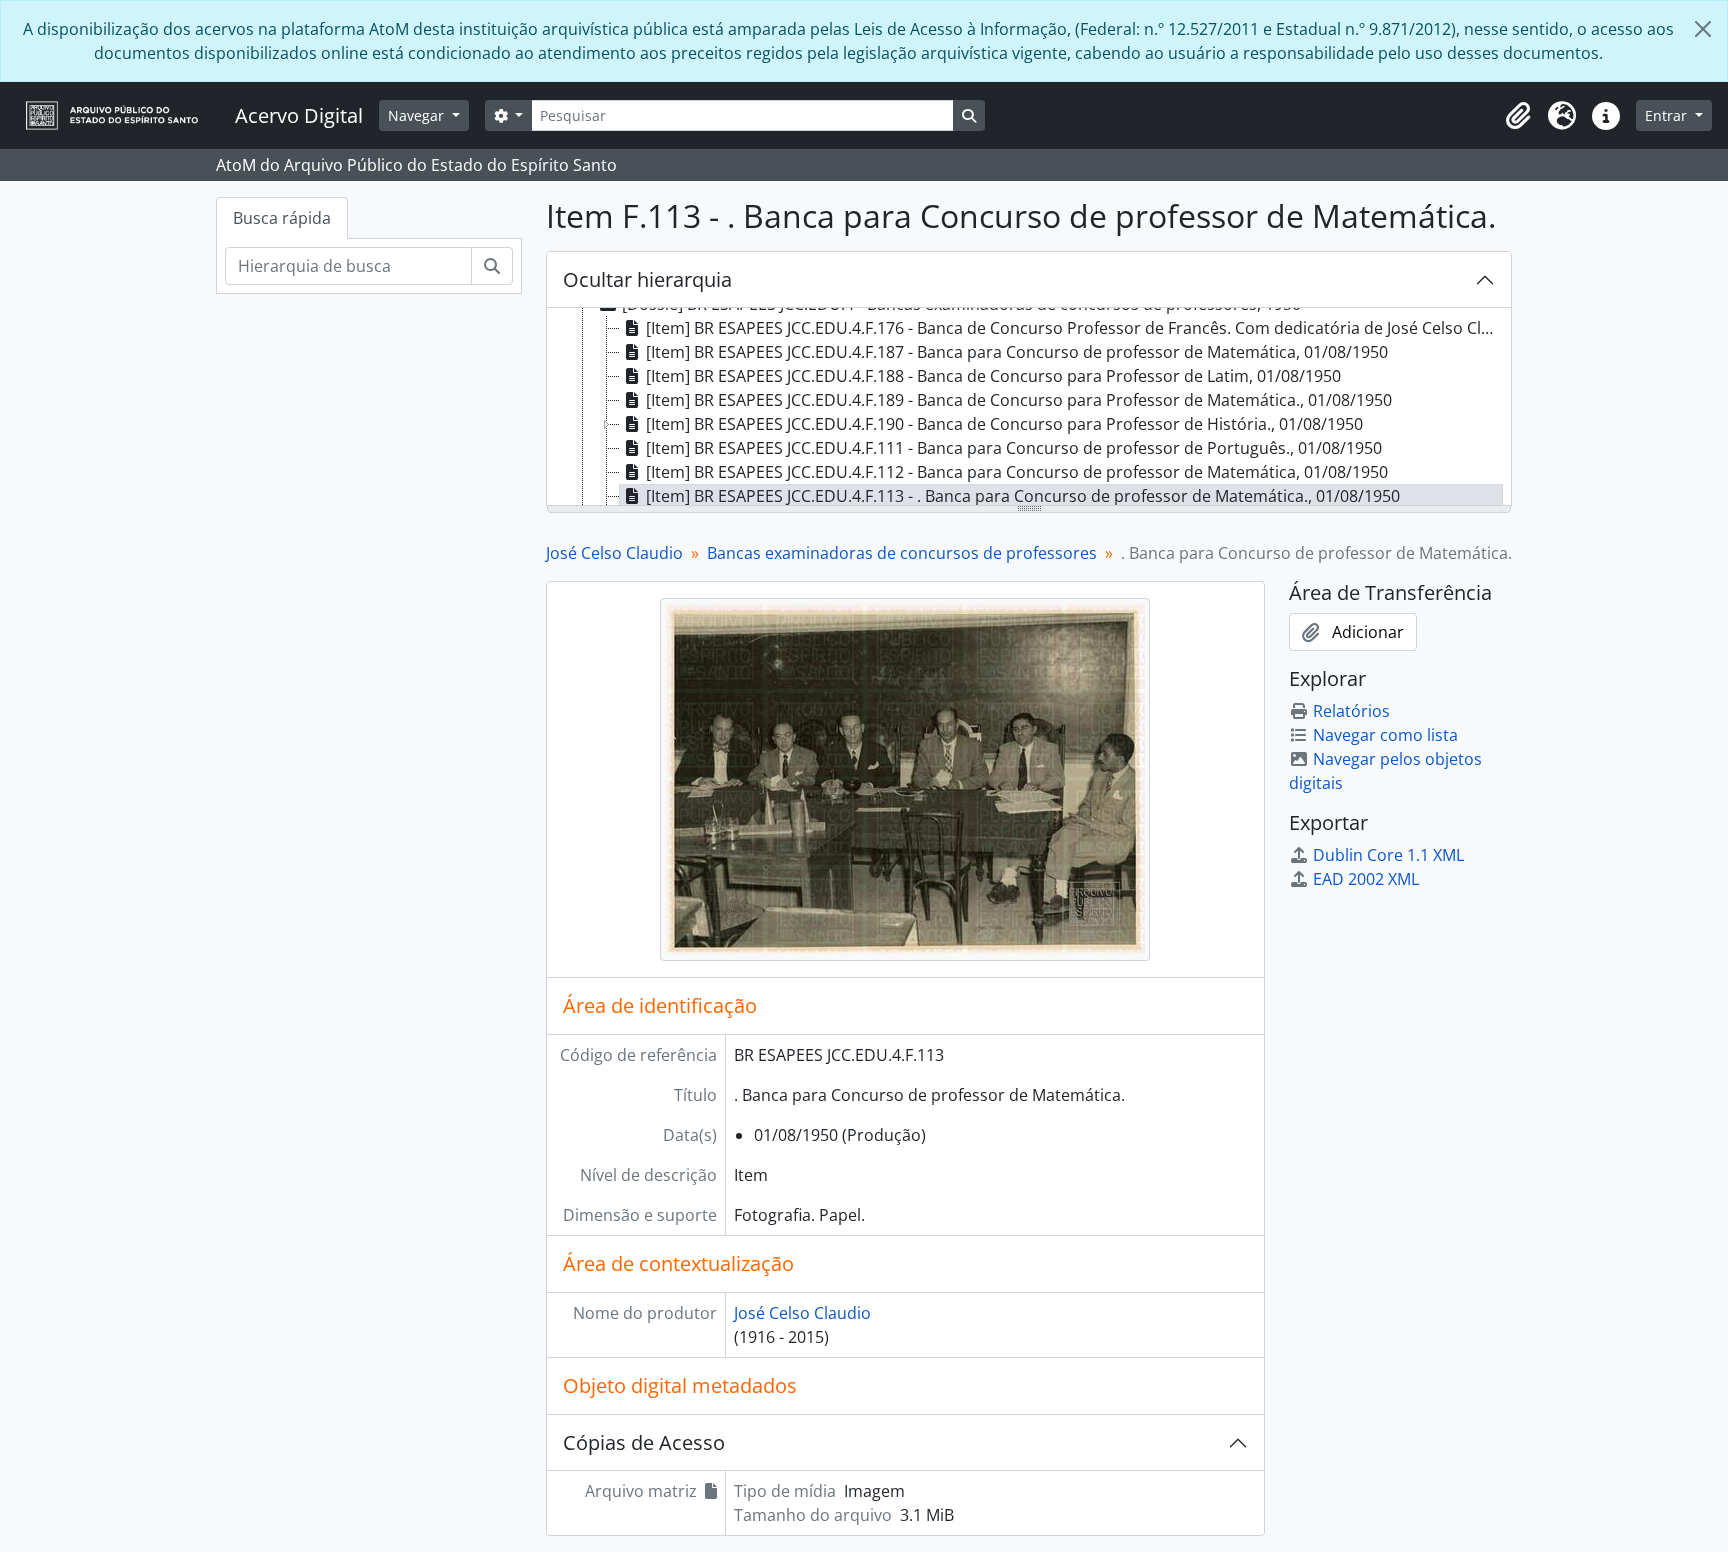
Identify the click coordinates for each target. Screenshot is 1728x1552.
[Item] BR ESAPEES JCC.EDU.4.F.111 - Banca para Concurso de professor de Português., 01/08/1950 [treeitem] (1014, 448)
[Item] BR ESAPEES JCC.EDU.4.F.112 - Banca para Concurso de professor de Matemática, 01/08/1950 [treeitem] (1017, 472)
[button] (1518, 116)
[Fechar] (1703, 29)
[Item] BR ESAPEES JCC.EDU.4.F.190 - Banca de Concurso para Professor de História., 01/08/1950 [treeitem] (1004, 424)
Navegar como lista (1385, 735)
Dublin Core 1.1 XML (1388, 855)
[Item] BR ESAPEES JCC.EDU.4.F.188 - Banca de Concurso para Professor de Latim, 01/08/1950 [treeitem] (993, 376)
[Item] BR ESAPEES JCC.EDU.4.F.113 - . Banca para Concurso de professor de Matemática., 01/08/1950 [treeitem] (1023, 496)
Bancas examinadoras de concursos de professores (902, 553)
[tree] (1029, 408)
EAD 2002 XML (1366, 879)
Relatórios (1351, 711)
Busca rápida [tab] (282, 218)
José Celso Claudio (614, 553)
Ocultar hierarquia (647, 279)
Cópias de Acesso (644, 1442)
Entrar (1668, 115)
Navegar (418, 115)
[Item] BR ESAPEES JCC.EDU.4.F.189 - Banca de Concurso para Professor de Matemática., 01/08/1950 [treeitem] (1019, 400)
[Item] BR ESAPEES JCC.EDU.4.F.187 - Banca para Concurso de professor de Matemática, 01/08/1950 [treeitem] (1017, 352)
